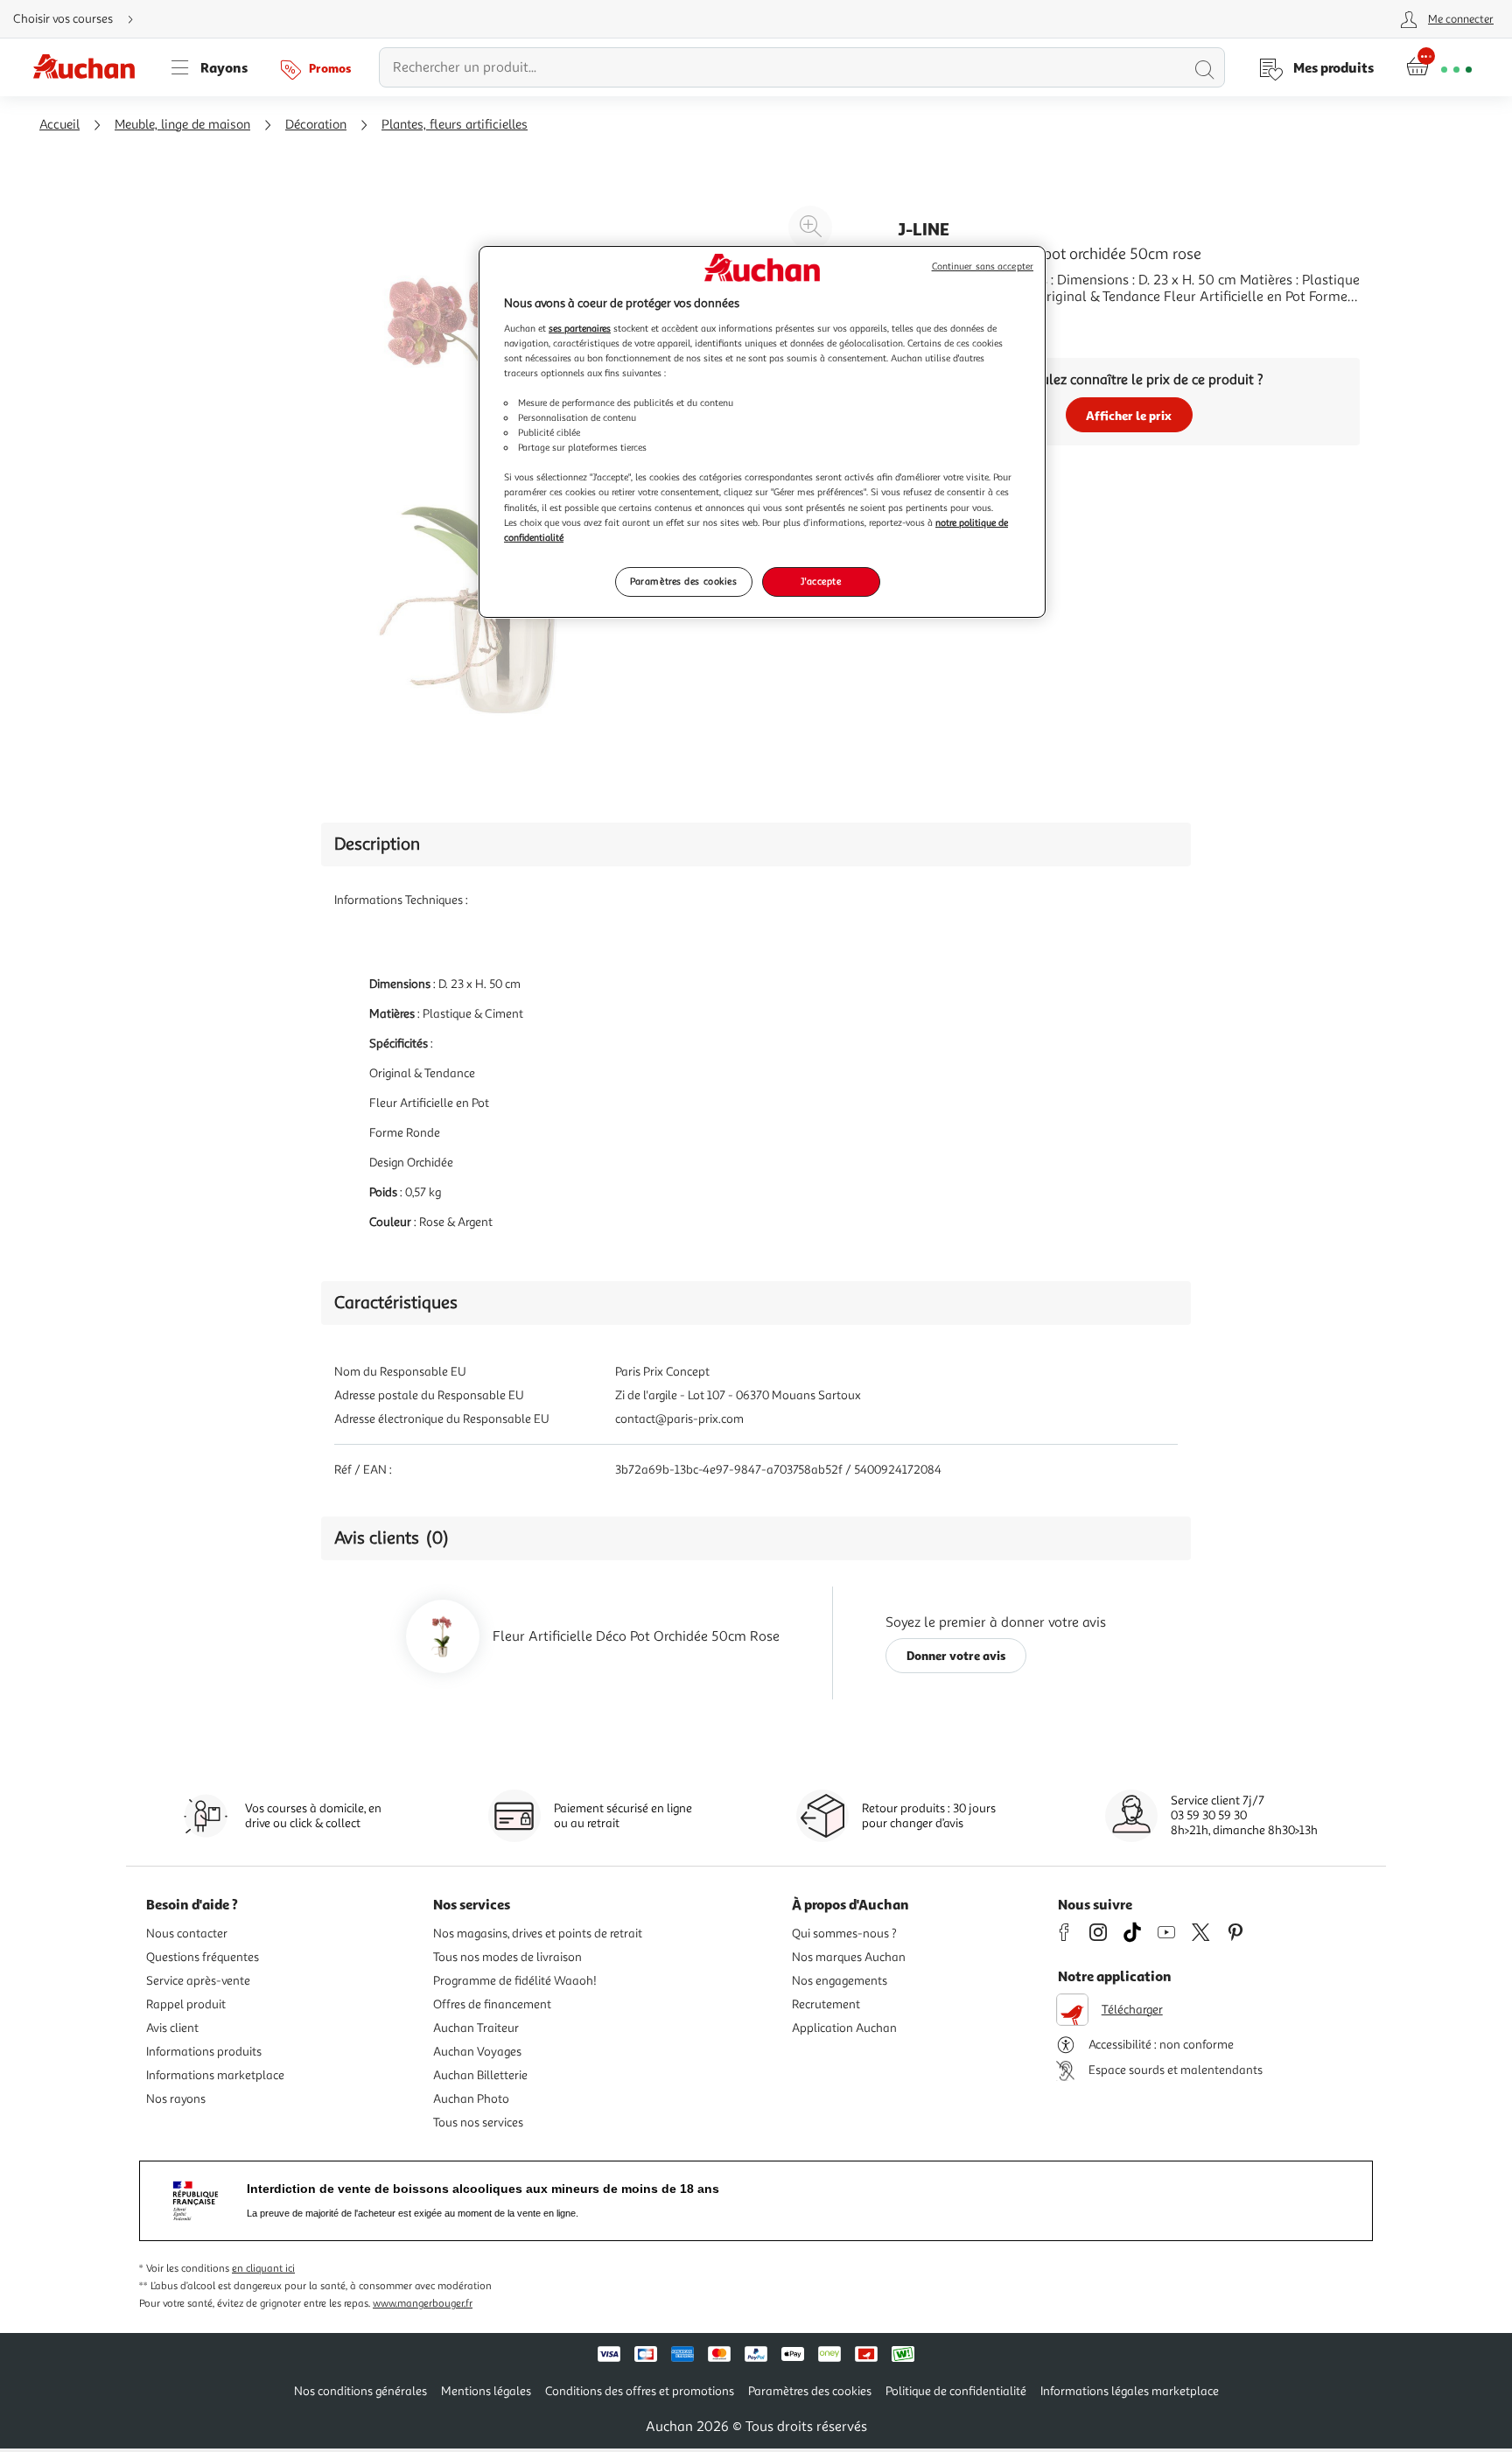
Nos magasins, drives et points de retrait (538, 1934)
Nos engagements (840, 1981)
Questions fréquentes (203, 1957)
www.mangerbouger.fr (423, 2304)
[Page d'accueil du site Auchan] (90, 67)
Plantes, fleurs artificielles (455, 125)
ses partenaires (580, 328)
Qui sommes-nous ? (844, 1934)
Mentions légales (486, 2391)
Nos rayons (176, 2099)
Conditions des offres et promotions (640, 2391)
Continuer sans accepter (983, 266)
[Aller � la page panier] (1439, 67)
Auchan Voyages (477, 2052)
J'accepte (821, 581)
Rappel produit (186, 2004)
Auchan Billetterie (480, 2075)
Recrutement (826, 2004)
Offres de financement (492, 2004)
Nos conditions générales (360, 2391)
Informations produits (204, 2052)
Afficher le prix (1129, 415)
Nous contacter (187, 1934)
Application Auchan (844, 2028)
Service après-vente (198, 1981)
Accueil (59, 125)
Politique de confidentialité (956, 2391)
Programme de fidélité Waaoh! (515, 1981)
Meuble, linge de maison (182, 125)
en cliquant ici (263, 2269)
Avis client (172, 2028)
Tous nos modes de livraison (507, 1957)
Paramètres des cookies (684, 581)
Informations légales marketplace (1130, 2391)
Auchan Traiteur (476, 2028)
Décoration (316, 125)
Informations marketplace (215, 2075)
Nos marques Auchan (849, 1957)
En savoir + (931, 323)
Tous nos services (478, 2123)
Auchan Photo (471, 2099)
